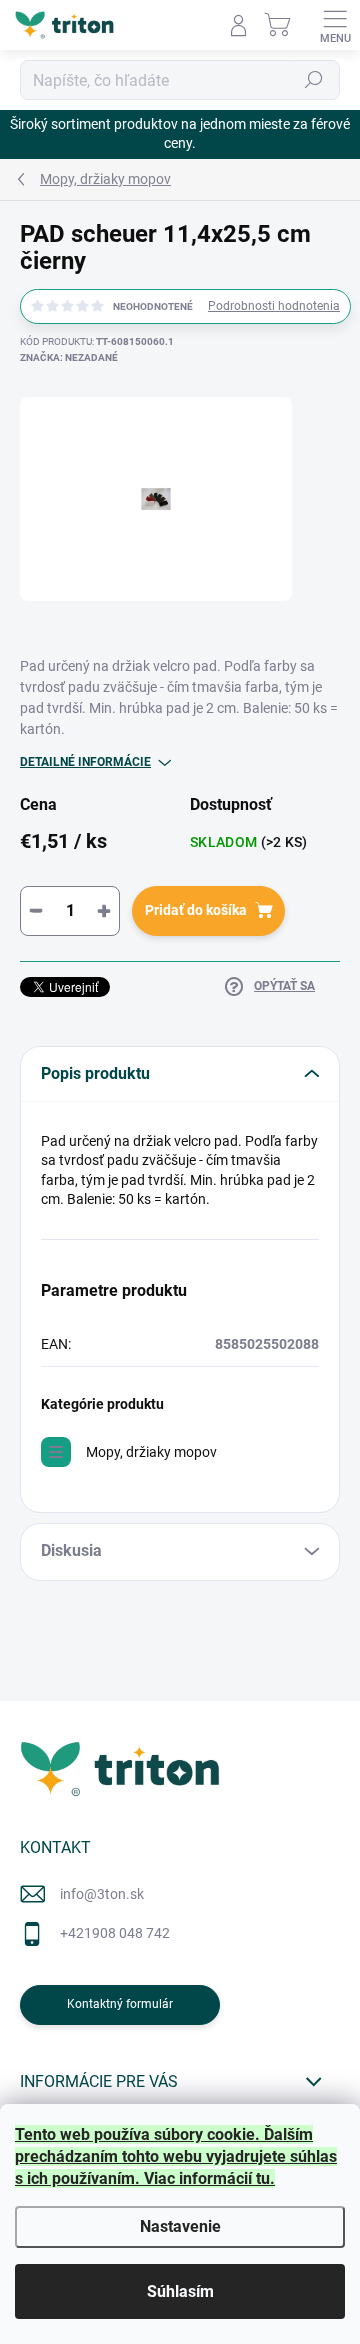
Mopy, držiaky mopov (151, 1452)
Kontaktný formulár (120, 2004)
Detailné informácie (85, 762)
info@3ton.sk (102, 1894)
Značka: (69, 357)
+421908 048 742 (115, 1933)
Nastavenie (180, 2226)
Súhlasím (180, 2291)
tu (263, 2178)
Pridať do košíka (196, 910)
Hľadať (314, 80)
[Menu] (335, 25)
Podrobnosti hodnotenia (274, 306)
